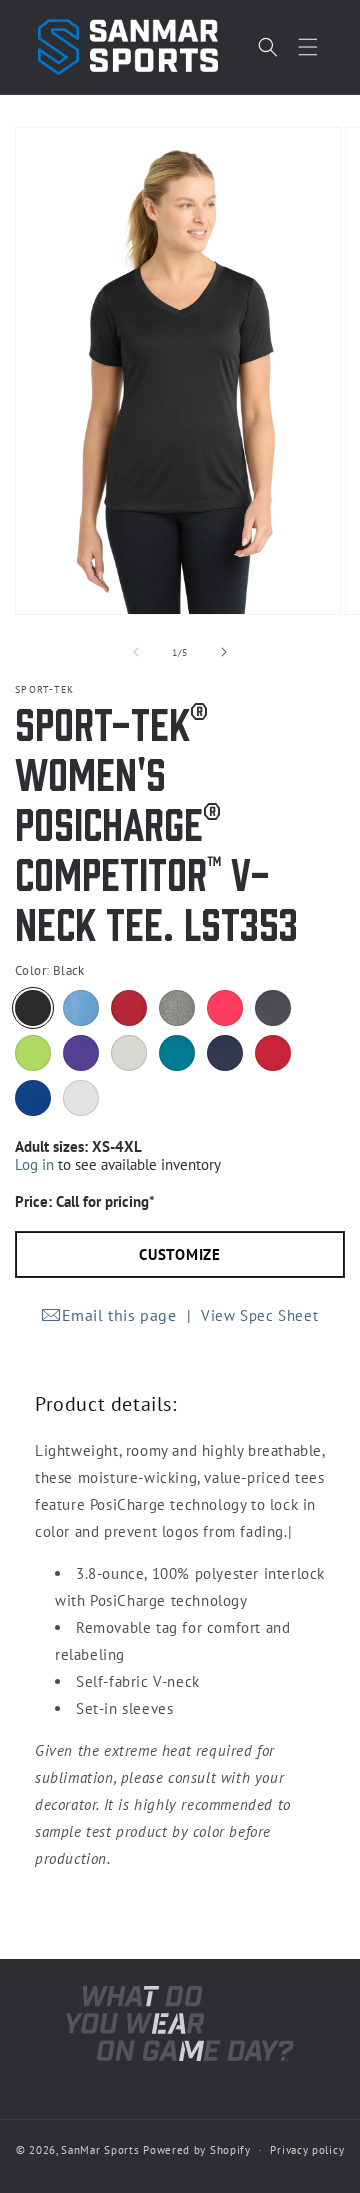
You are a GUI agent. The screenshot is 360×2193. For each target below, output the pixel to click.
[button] (308, 47)
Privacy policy (307, 2150)
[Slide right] (224, 652)
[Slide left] (136, 652)
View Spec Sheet (259, 1315)
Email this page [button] (119, 1315)
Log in (34, 1164)
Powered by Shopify (197, 2150)
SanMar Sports (100, 2150)
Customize (180, 1254)
